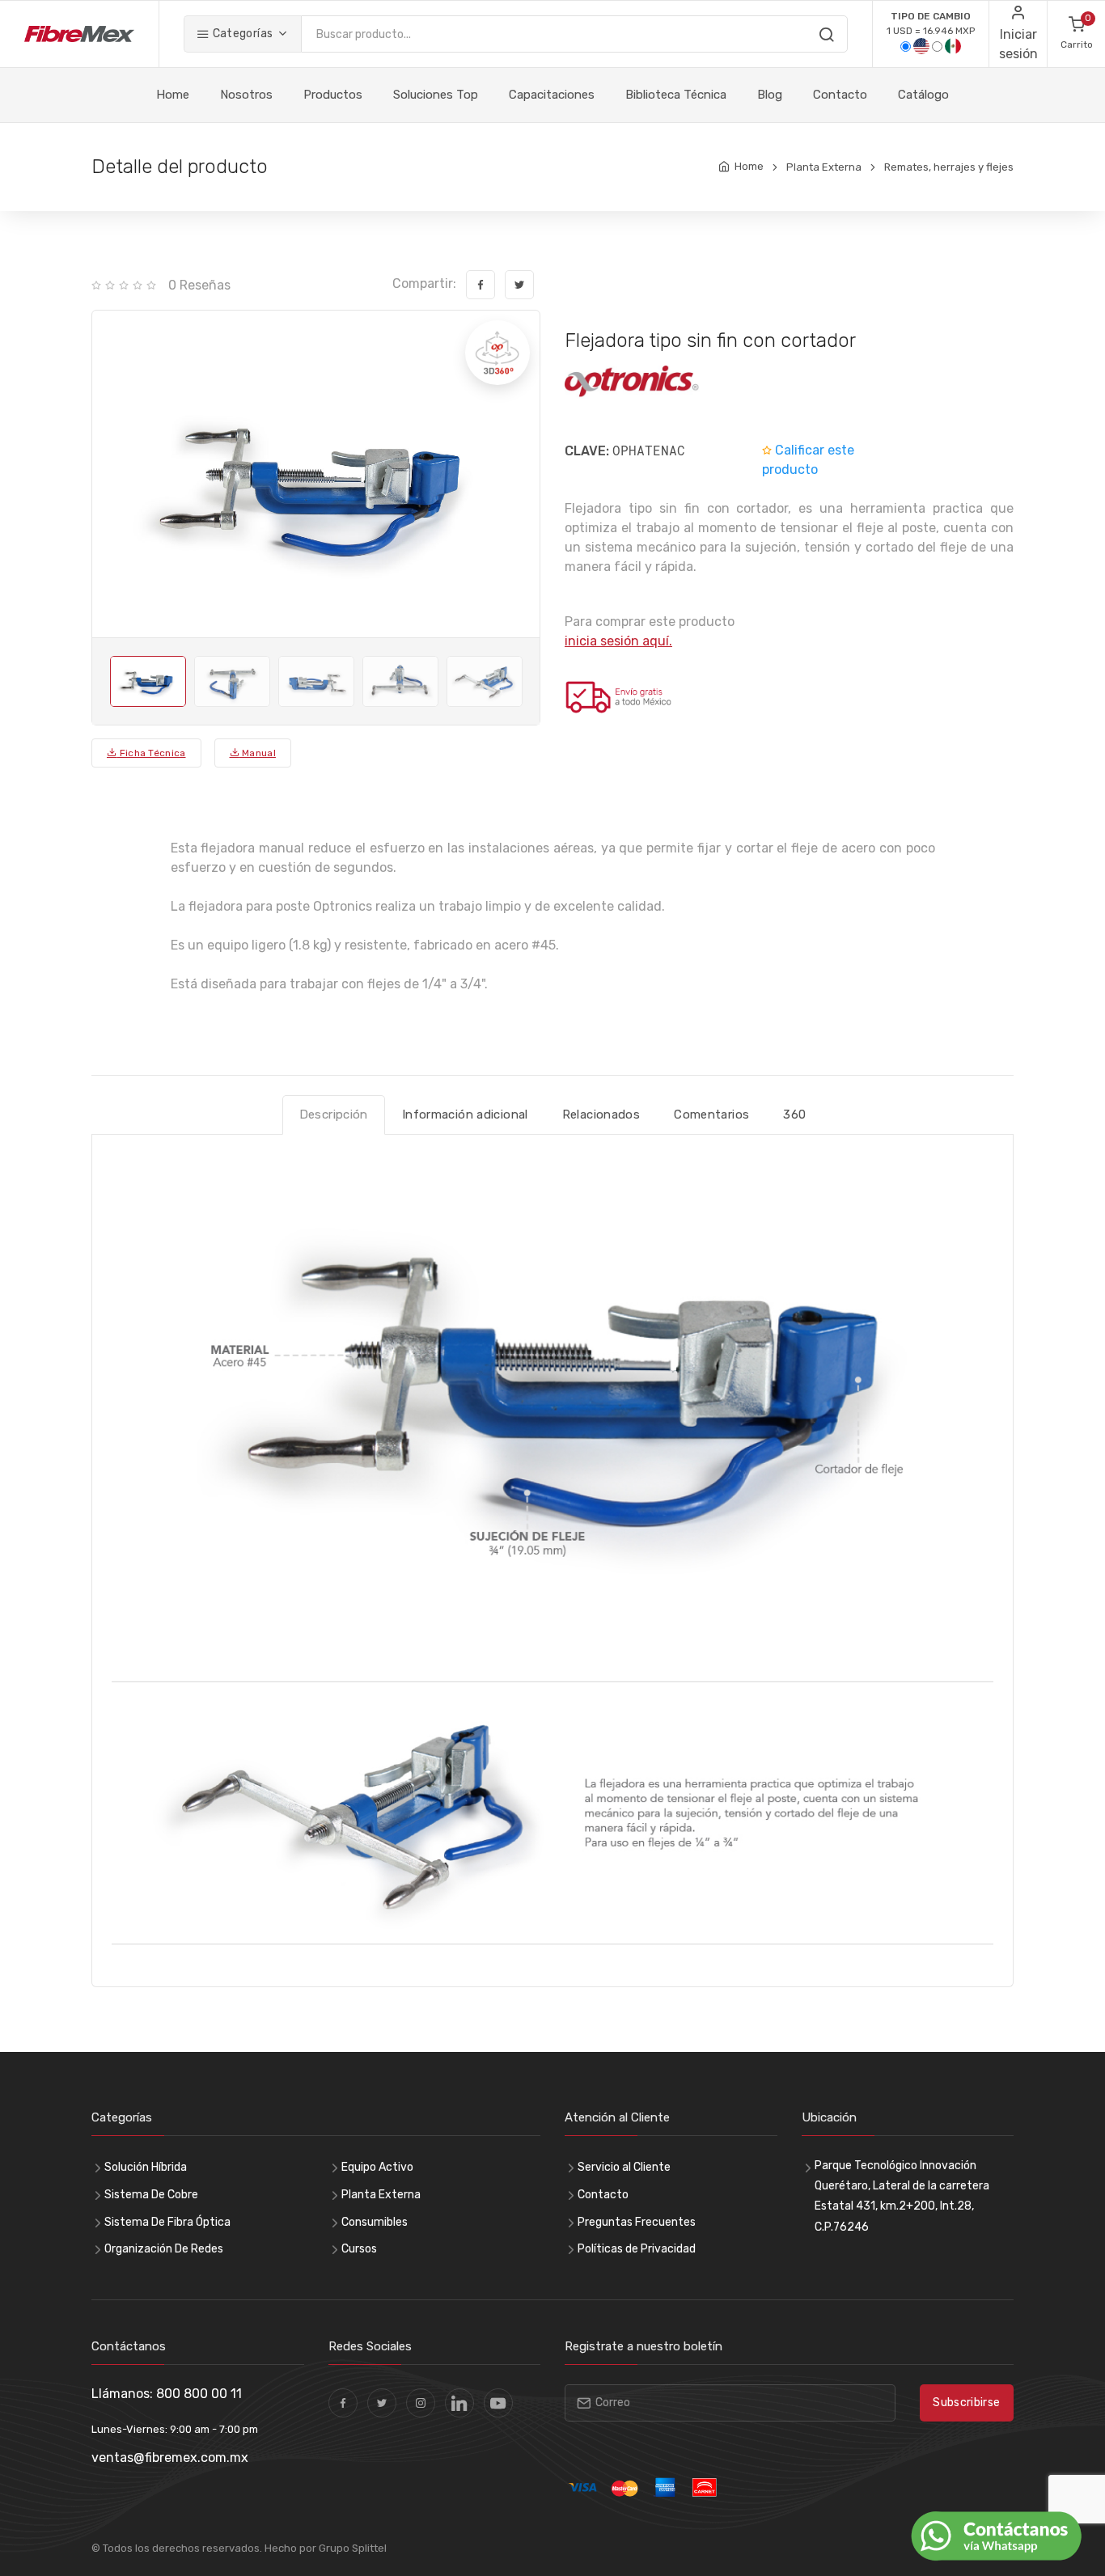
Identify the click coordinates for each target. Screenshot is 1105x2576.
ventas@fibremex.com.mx (170, 2458)
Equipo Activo (377, 2167)
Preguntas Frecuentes (637, 2222)
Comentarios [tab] (711, 1115)
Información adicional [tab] (465, 1115)
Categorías (241, 34)
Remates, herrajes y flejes (949, 167)
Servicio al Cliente (624, 2167)
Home (173, 95)
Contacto (840, 95)
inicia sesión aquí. (618, 641)
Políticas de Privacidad (637, 2249)
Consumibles (375, 2222)
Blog (770, 95)
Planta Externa (824, 167)
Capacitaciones (552, 95)
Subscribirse (966, 2403)
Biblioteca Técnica (676, 95)
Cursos (359, 2249)
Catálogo (923, 95)
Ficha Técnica (151, 753)
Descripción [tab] (334, 1115)
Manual (258, 753)
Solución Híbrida (146, 2167)
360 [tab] (794, 1115)
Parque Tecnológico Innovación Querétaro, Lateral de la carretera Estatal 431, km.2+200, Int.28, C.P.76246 (902, 2196)
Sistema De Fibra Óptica (167, 2222)
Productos (333, 95)
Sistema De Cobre (151, 2195)
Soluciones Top (436, 95)
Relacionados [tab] (601, 1115)
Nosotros (246, 95)
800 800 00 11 (199, 2394)
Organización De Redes (164, 2249)
